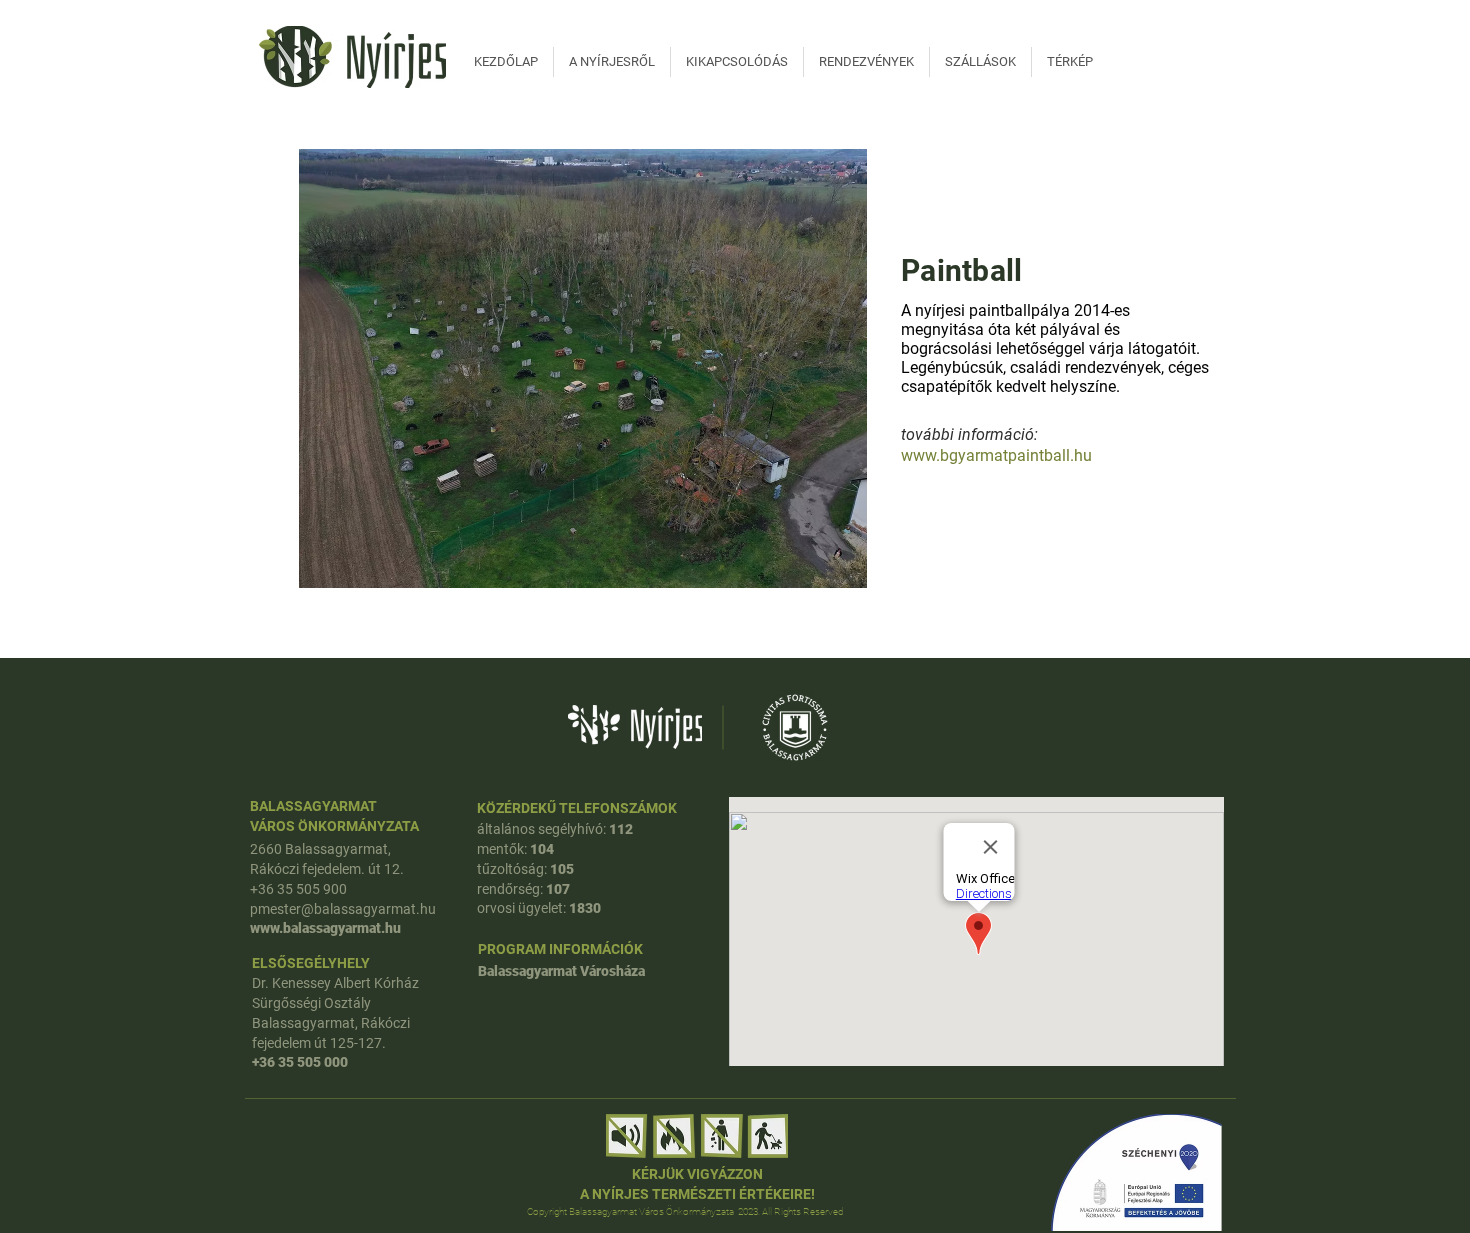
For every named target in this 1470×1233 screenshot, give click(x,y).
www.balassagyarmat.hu (328, 928)
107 (558, 889)
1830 (585, 908)
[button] (583, 368)
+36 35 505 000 (300, 1062)
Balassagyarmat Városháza (561, 971)
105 (562, 869)
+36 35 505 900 (298, 889)
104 (542, 849)
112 (621, 829)
